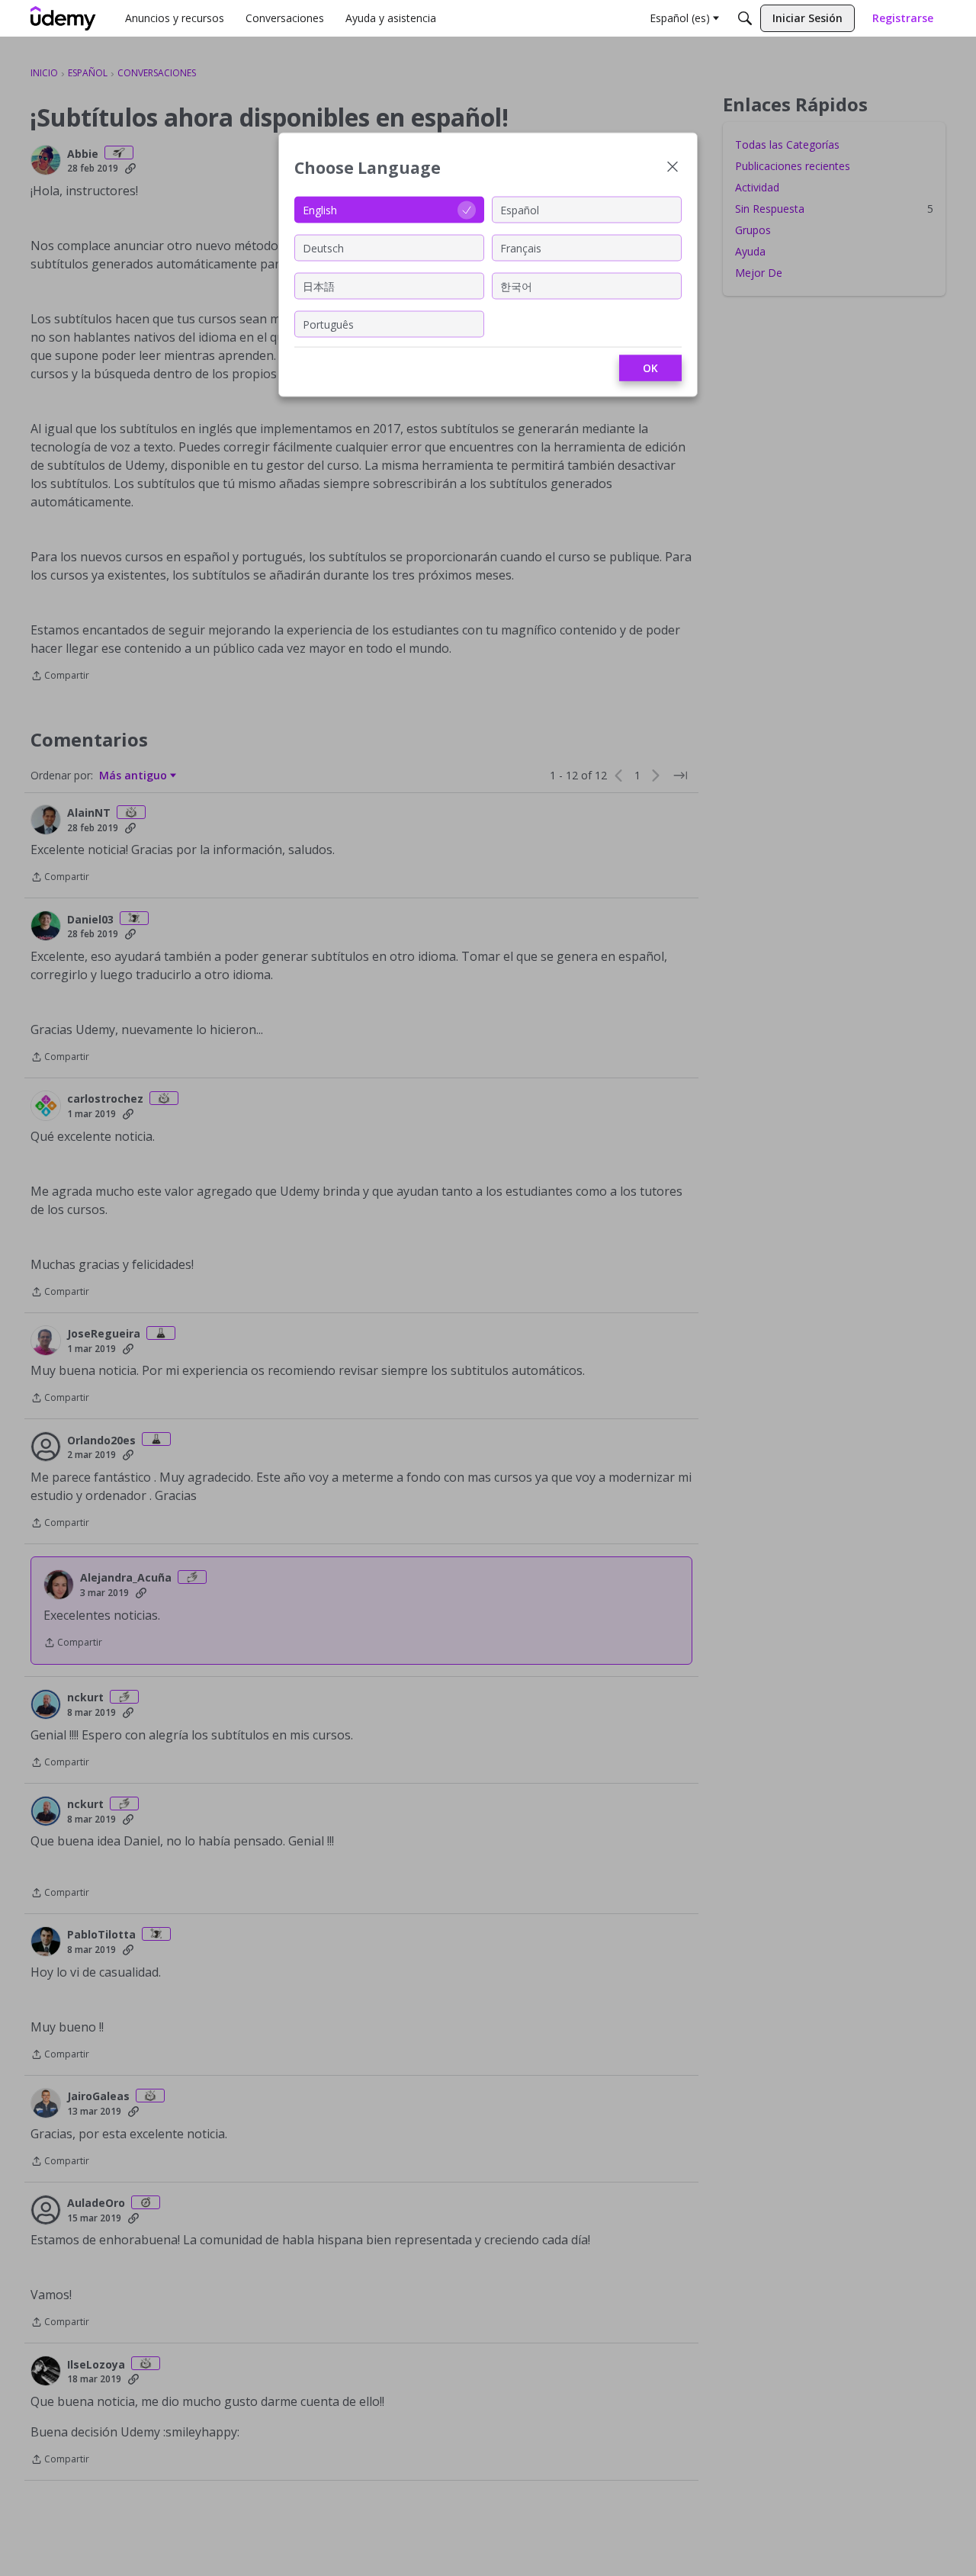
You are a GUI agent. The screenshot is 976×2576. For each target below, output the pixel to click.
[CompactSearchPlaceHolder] (745, 18)
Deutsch (323, 247)
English (320, 209)
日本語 (319, 286)
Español (520, 209)
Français (521, 247)
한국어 (516, 286)
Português (328, 324)
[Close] (673, 168)
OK (650, 368)
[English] (63, 18)
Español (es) (680, 18)
